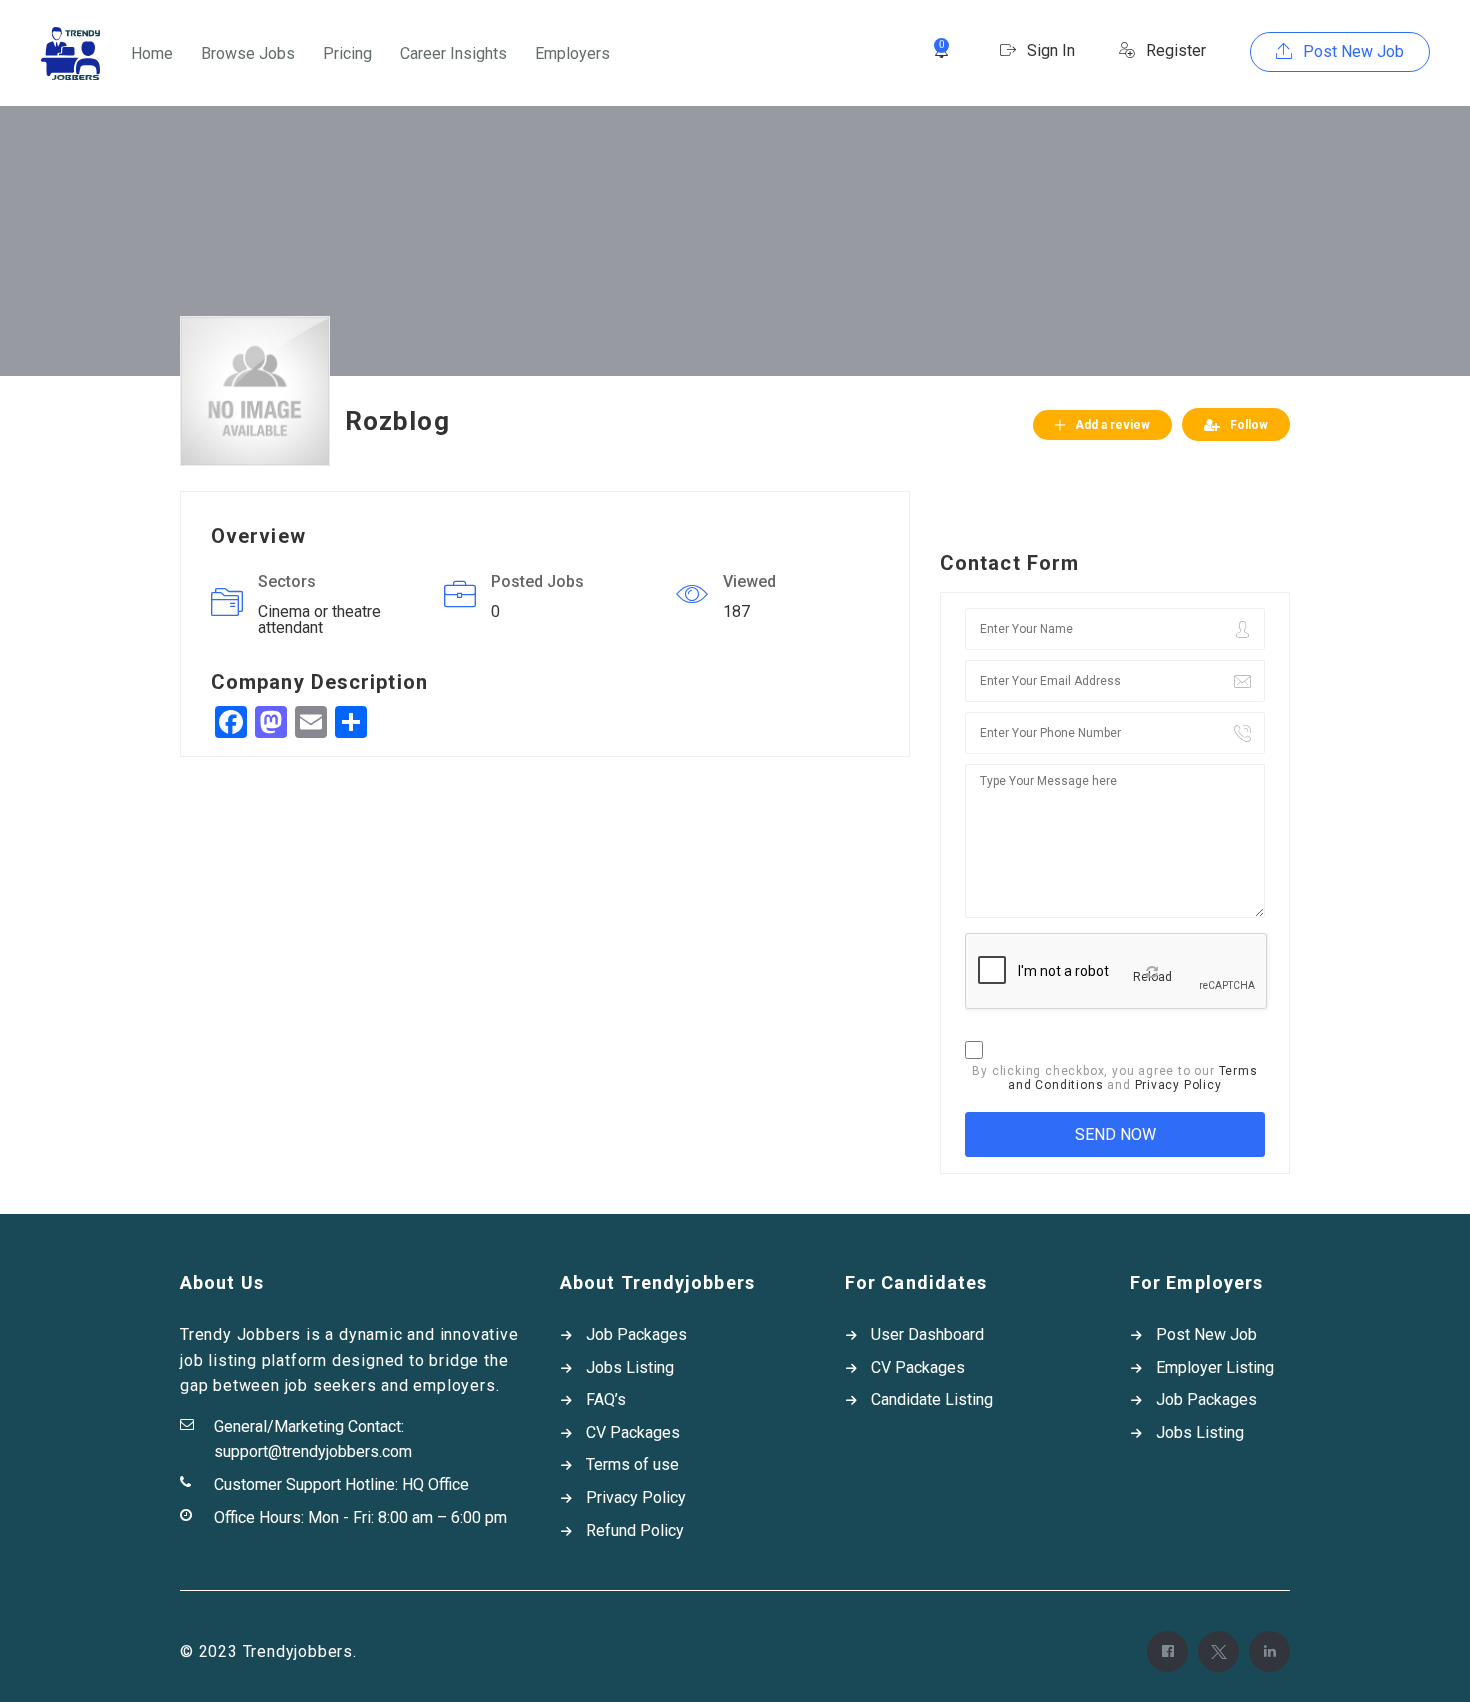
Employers (572, 53)
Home (152, 53)
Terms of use (632, 1464)
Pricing (347, 53)
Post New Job (1351, 51)
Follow (1249, 425)
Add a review (1112, 425)
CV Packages (633, 1432)
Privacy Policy (1178, 1085)
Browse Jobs (248, 53)
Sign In (1049, 50)
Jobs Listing (630, 1367)
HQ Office (435, 1484)
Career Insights (453, 53)
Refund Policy (635, 1530)
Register (1174, 50)
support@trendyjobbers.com (313, 1451)
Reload (1152, 977)
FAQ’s (606, 1399)
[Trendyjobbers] (70, 53)
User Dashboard (927, 1334)
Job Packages (636, 1334)
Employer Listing (1215, 1367)
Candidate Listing (932, 1399)
